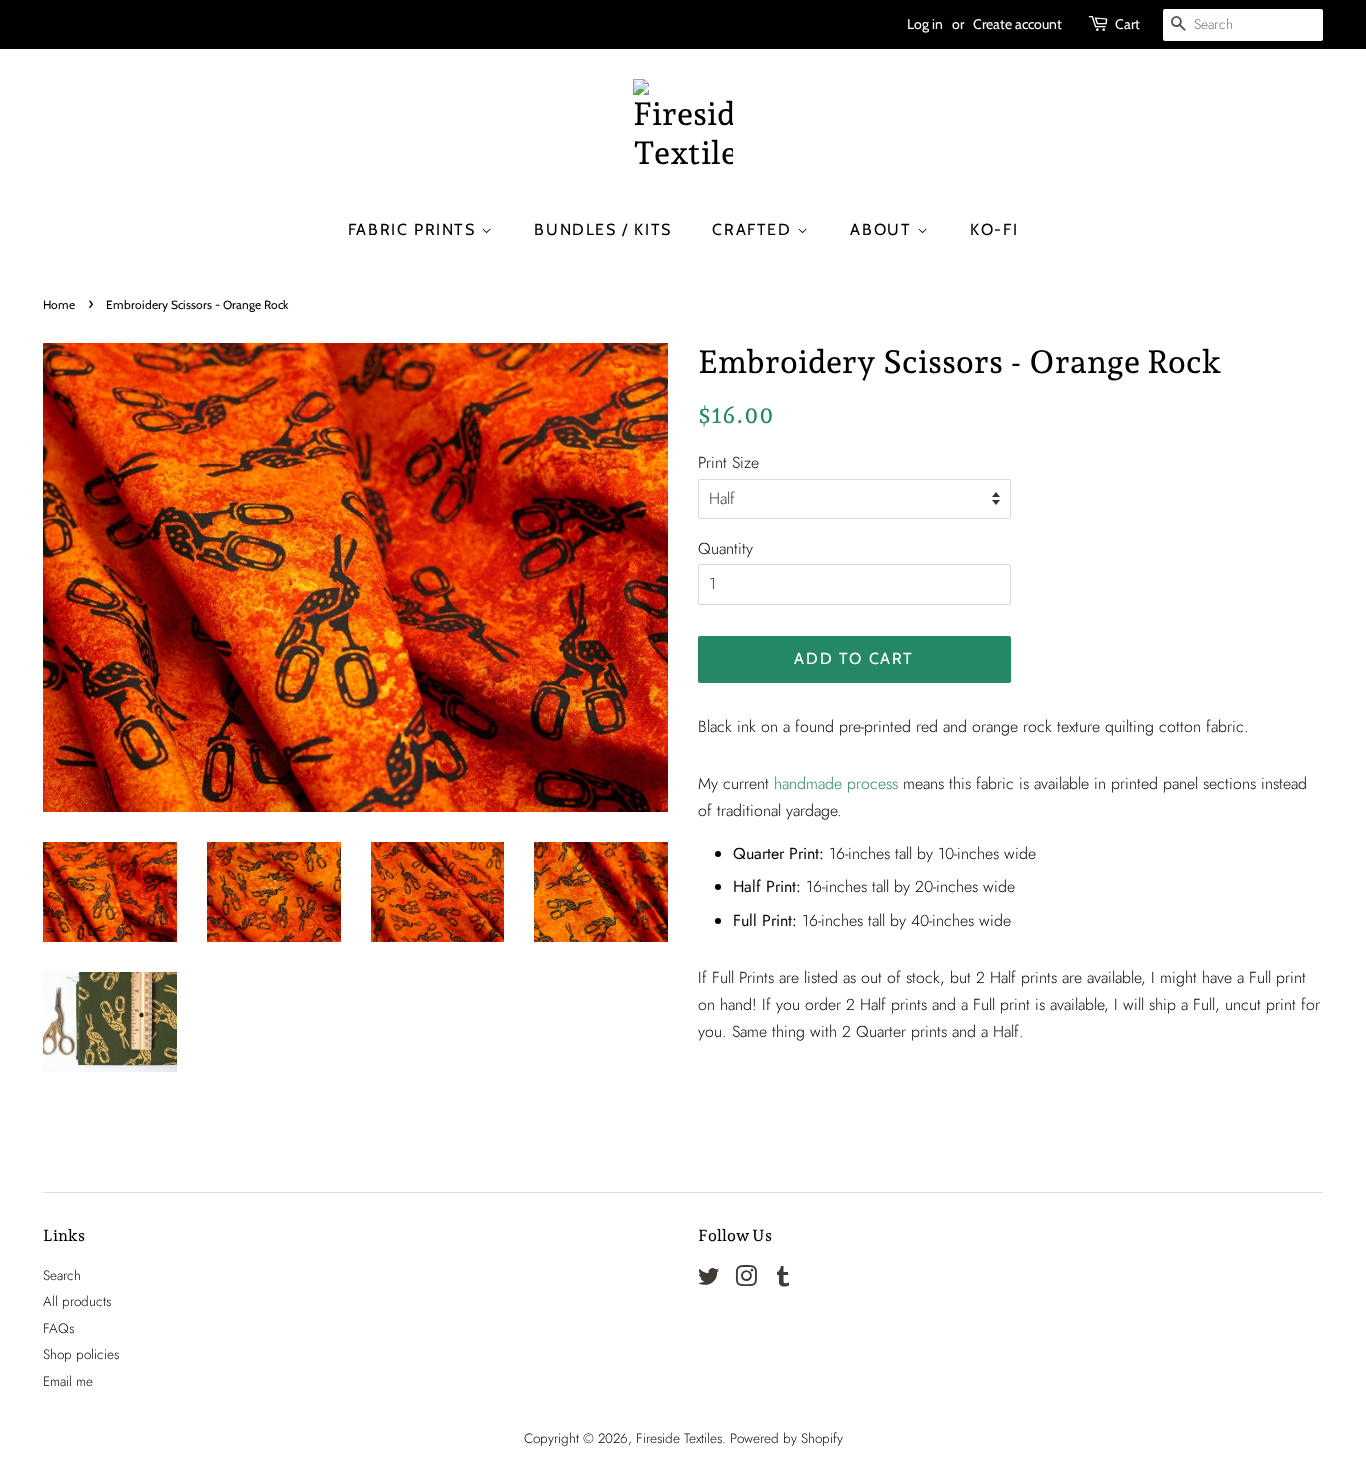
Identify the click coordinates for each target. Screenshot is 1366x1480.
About (883, 229)
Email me (68, 1381)
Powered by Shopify (786, 1438)
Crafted (754, 229)
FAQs (58, 1328)
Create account (1017, 24)
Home (59, 304)
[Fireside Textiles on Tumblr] (783, 1280)
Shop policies (81, 1354)
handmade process (836, 783)
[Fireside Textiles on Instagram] (746, 1280)
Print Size (728, 462)
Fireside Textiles (679, 1438)
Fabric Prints (414, 229)
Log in (925, 24)
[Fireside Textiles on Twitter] (709, 1280)
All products (77, 1301)
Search (62, 1275)
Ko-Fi (994, 229)
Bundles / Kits (602, 229)
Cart (1127, 24)
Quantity (725, 548)
